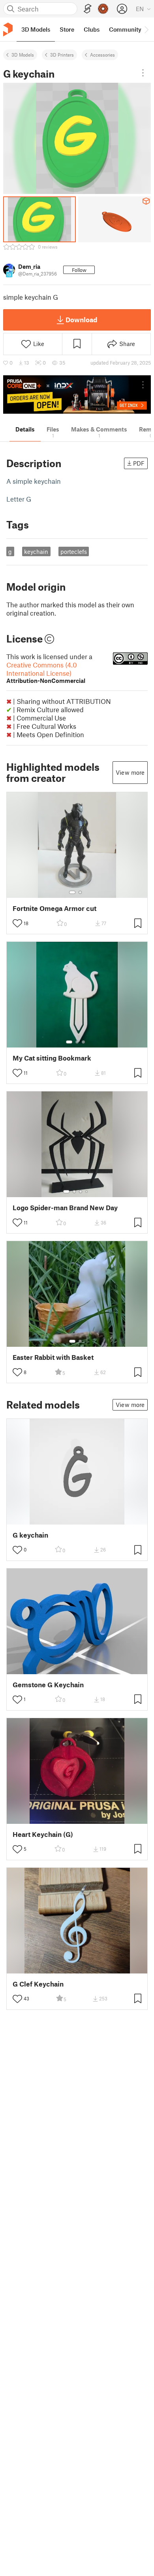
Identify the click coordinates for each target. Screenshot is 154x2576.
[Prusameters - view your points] (103, 9)
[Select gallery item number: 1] (72, 892)
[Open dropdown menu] (143, 73)
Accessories (102, 55)
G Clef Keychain (38, 1984)
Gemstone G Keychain (48, 1685)
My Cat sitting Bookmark (52, 1058)
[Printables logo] (8, 29)
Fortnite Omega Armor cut (54, 908)
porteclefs (74, 551)
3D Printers (62, 55)
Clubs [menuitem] (92, 29)
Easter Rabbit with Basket (53, 1357)
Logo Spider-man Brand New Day (65, 1208)
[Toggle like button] (17, 923)
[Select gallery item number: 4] (87, 1192)
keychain (36, 551)
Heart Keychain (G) (43, 1834)
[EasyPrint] (88, 9)
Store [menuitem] (67, 29)
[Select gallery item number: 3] (83, 1042)
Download (81, 319)
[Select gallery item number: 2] (80, 892)
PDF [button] (139, 463)
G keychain (30, 1535)
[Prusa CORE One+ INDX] (77, 394)
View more (130, 772)
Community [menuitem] (125, 29)
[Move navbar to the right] (146, 29)
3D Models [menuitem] (36, 29)
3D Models (23, 55)
